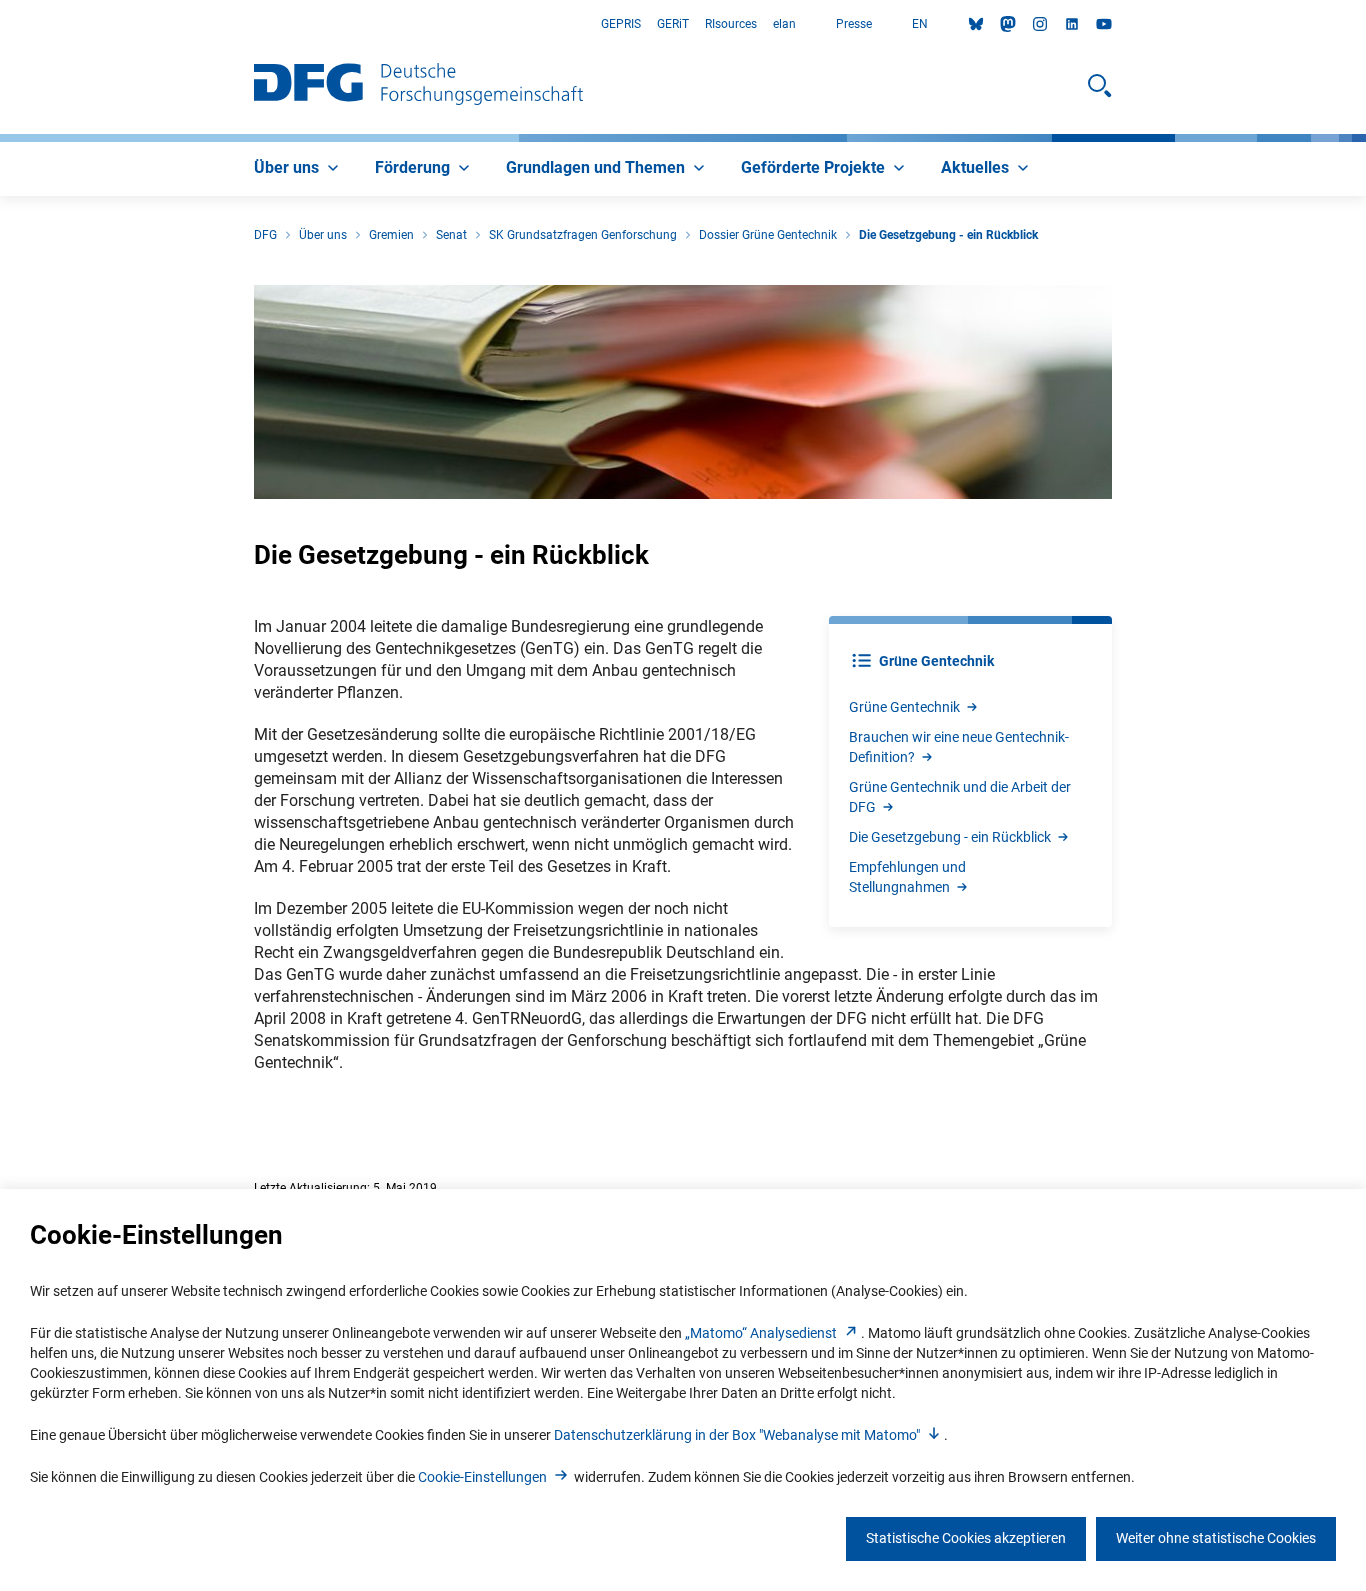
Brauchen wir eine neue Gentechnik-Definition (959, 747)
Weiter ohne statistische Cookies (1216, 1538)
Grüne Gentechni (904, 707)
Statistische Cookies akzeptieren (966, 1538)
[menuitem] (298, 169)
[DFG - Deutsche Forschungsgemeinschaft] (418, 86)
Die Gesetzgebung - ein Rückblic (950, 837)
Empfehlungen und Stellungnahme (907, 877)
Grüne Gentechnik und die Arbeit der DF (960, 797)
